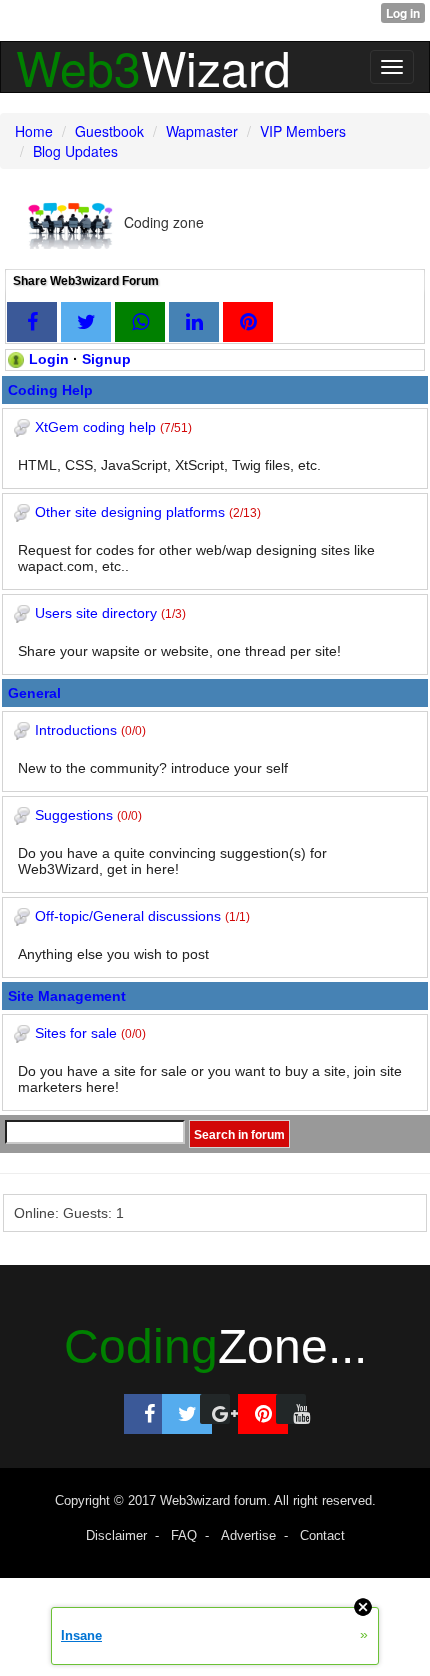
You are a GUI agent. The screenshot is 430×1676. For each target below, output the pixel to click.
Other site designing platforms (130, 512)
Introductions (76, 730)
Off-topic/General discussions (128, 916)
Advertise (248, 1535)
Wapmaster (202, 131)
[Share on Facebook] (32, 322)
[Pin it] (248, 322)
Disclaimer (116, 1535)
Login (49, 359)
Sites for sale (76, 1033)
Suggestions (74, 815)
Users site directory (96, 613)
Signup (106, 359)
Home (34, 131)
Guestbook (109, 131)
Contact (322, 1535)
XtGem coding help (95, 427)
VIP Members (303, 131)
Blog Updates (75, 151)
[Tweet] (86, 322)
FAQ (184, 1535)
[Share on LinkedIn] (194, 322)
